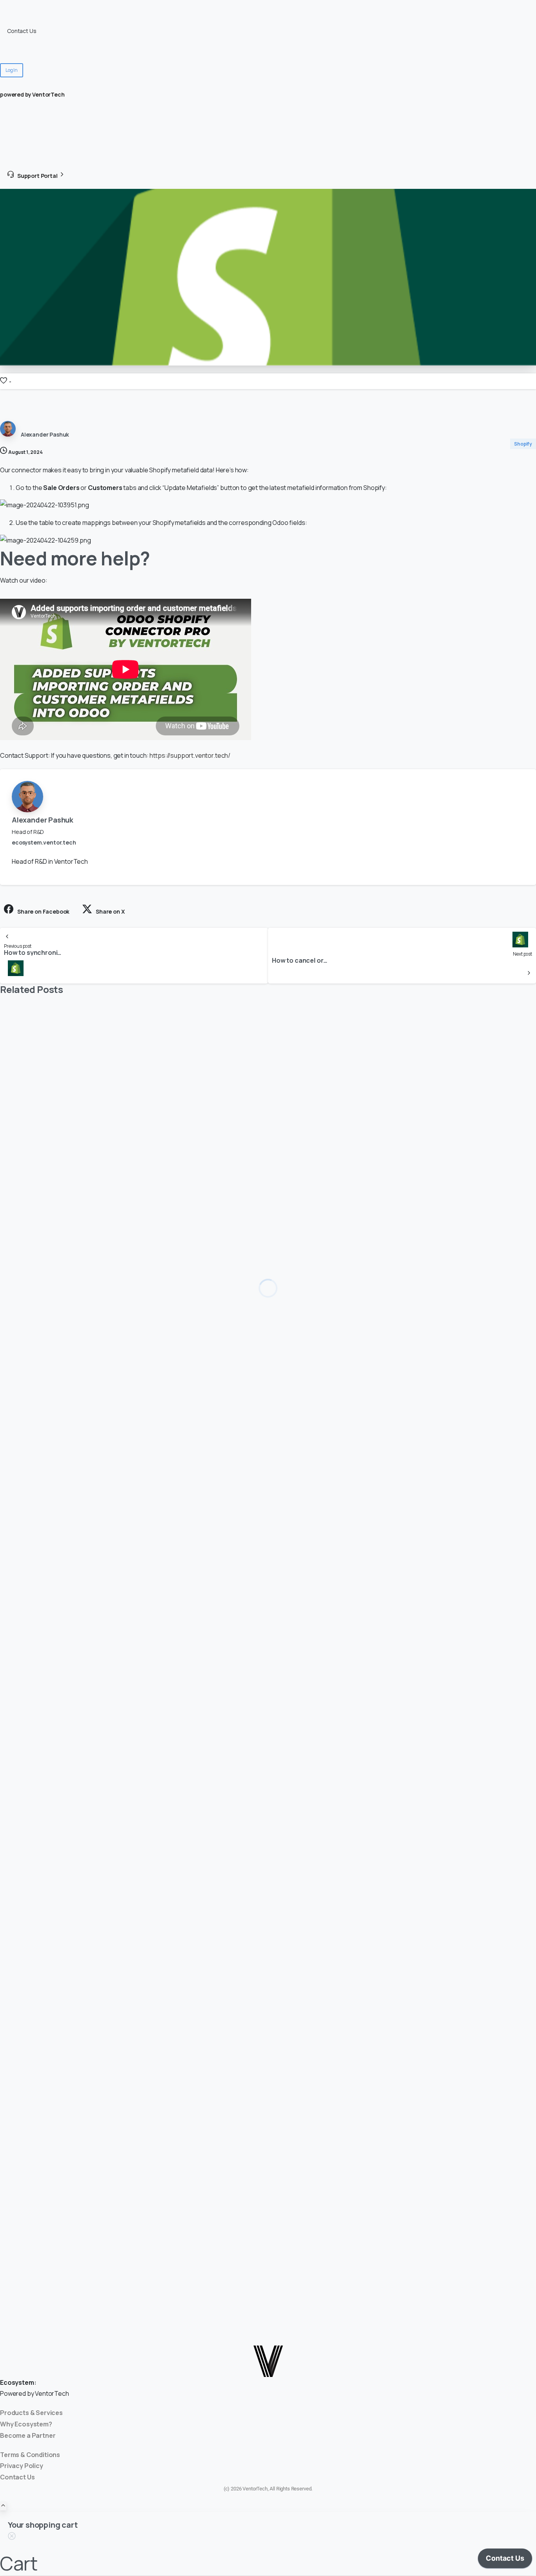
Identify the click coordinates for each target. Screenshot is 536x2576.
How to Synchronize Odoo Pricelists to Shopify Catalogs (135, 2261)
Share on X (110, 911)
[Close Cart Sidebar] (12, 2537)
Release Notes (26, 41)
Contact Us (22, 31)
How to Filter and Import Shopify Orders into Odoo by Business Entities (167, 1590)
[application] (505, 2560)
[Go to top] (3, 2506)
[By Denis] (16, 1221)
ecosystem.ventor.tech (44, 842)
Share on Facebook (43, 911)
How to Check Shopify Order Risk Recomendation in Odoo (138, 1931)
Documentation (27, 21)
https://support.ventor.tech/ (190, 755)
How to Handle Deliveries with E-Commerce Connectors (133, 1261)
